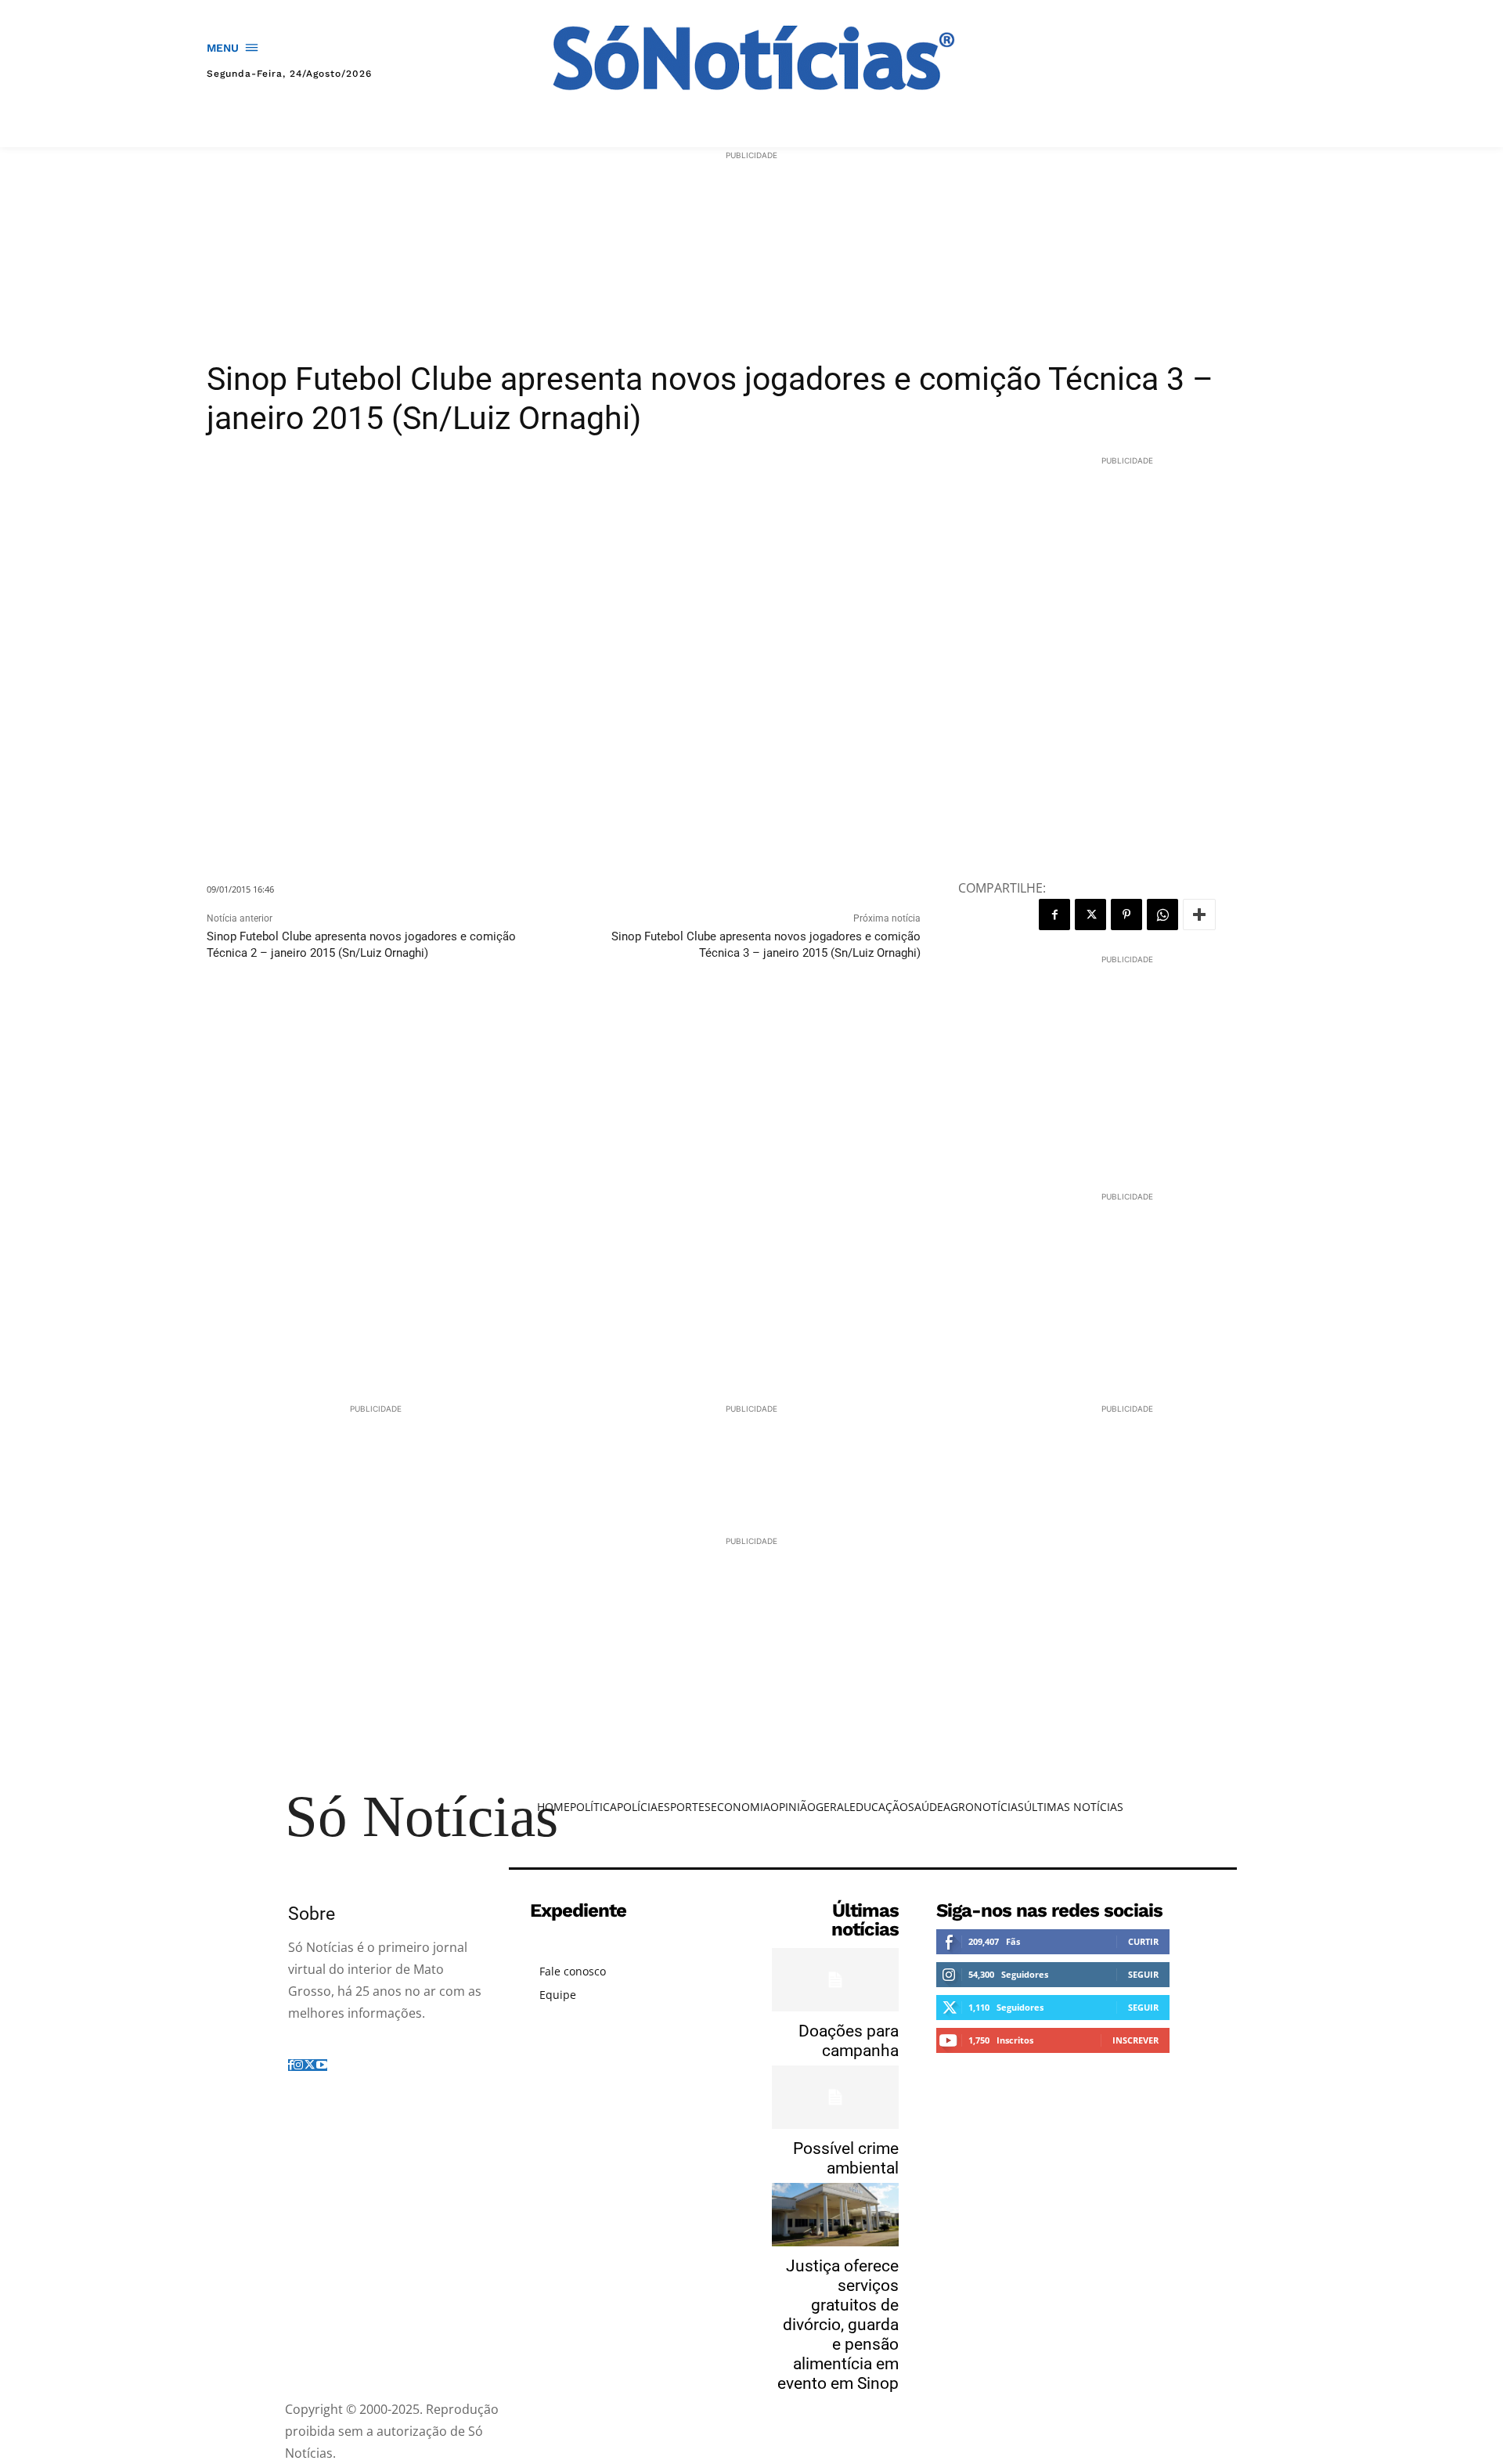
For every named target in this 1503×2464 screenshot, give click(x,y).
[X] (1090, 915)
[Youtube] (322, 2065)
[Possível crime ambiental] (835, 2097)
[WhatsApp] (1162, 915)
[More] (1199, 915)
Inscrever (1135, 2040)
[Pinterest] (1126, 915)
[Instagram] (298, 2065)
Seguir (1143, 1974)
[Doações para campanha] (835, 1980)
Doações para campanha (849, 2041)
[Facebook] (1054, 915)
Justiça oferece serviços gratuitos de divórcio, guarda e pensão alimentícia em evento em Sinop (838, 2325)
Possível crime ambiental (846, 2158)
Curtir (1143, 1941)
